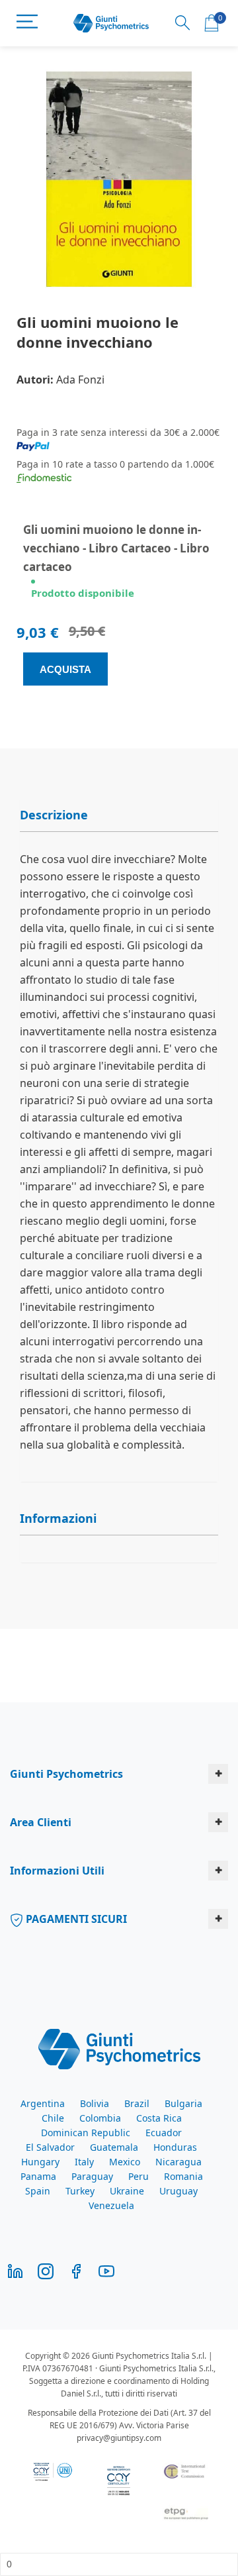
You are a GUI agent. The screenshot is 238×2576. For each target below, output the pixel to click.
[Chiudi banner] (218, 1043)
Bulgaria (183, 2103)
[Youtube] (106, 2270)
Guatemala (114, 2147)
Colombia (100, 2118)
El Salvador (50, 2147)
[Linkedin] (15, 2270)
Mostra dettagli (162, 1448)
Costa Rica (159, 2118)
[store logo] (111, 24)
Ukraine (127, 2191)
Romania (183, 2176)
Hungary (40, 2162)
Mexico (125, 2162)
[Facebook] (76, 2270)
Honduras (175, 2147)
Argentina (43, 2103)
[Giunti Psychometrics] (119, 2048)
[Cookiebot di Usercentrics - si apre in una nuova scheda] (147, 1043)
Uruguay (178, 2191)
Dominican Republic (86, 2133)
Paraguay (92, 2176)
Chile (53, 2118)
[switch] (204, 1314)
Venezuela (111, 2205)
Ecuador (164, 2133)
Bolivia (95, 2103)
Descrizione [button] (54, 815)
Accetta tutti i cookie (119, 1487)
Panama (38, 2176)
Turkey (80, 2191)
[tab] (119, 815)
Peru (139, 2176)
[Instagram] (46, 2270)
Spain (38, 2191)
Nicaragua (178, 2162)
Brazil (137, 2103)
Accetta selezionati (119, 1525)
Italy (84, 2162)
